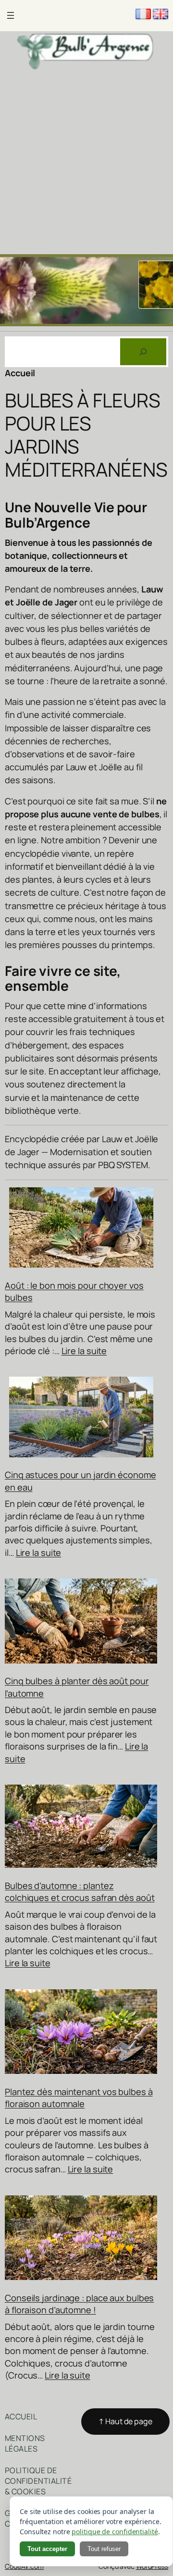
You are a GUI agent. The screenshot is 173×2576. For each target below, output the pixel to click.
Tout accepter (47, 2549)
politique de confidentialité (115, 2532)
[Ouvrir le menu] (11, 15)
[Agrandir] (161, 267)
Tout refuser (104, 2549)
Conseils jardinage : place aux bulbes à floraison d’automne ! (79, 2304)
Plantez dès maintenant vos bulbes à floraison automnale (79, 2098)
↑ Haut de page (125, 2421)
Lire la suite (84, 1351)
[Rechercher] (143, 352)
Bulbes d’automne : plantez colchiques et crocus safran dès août (80, 1892)
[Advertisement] (86, 163)
